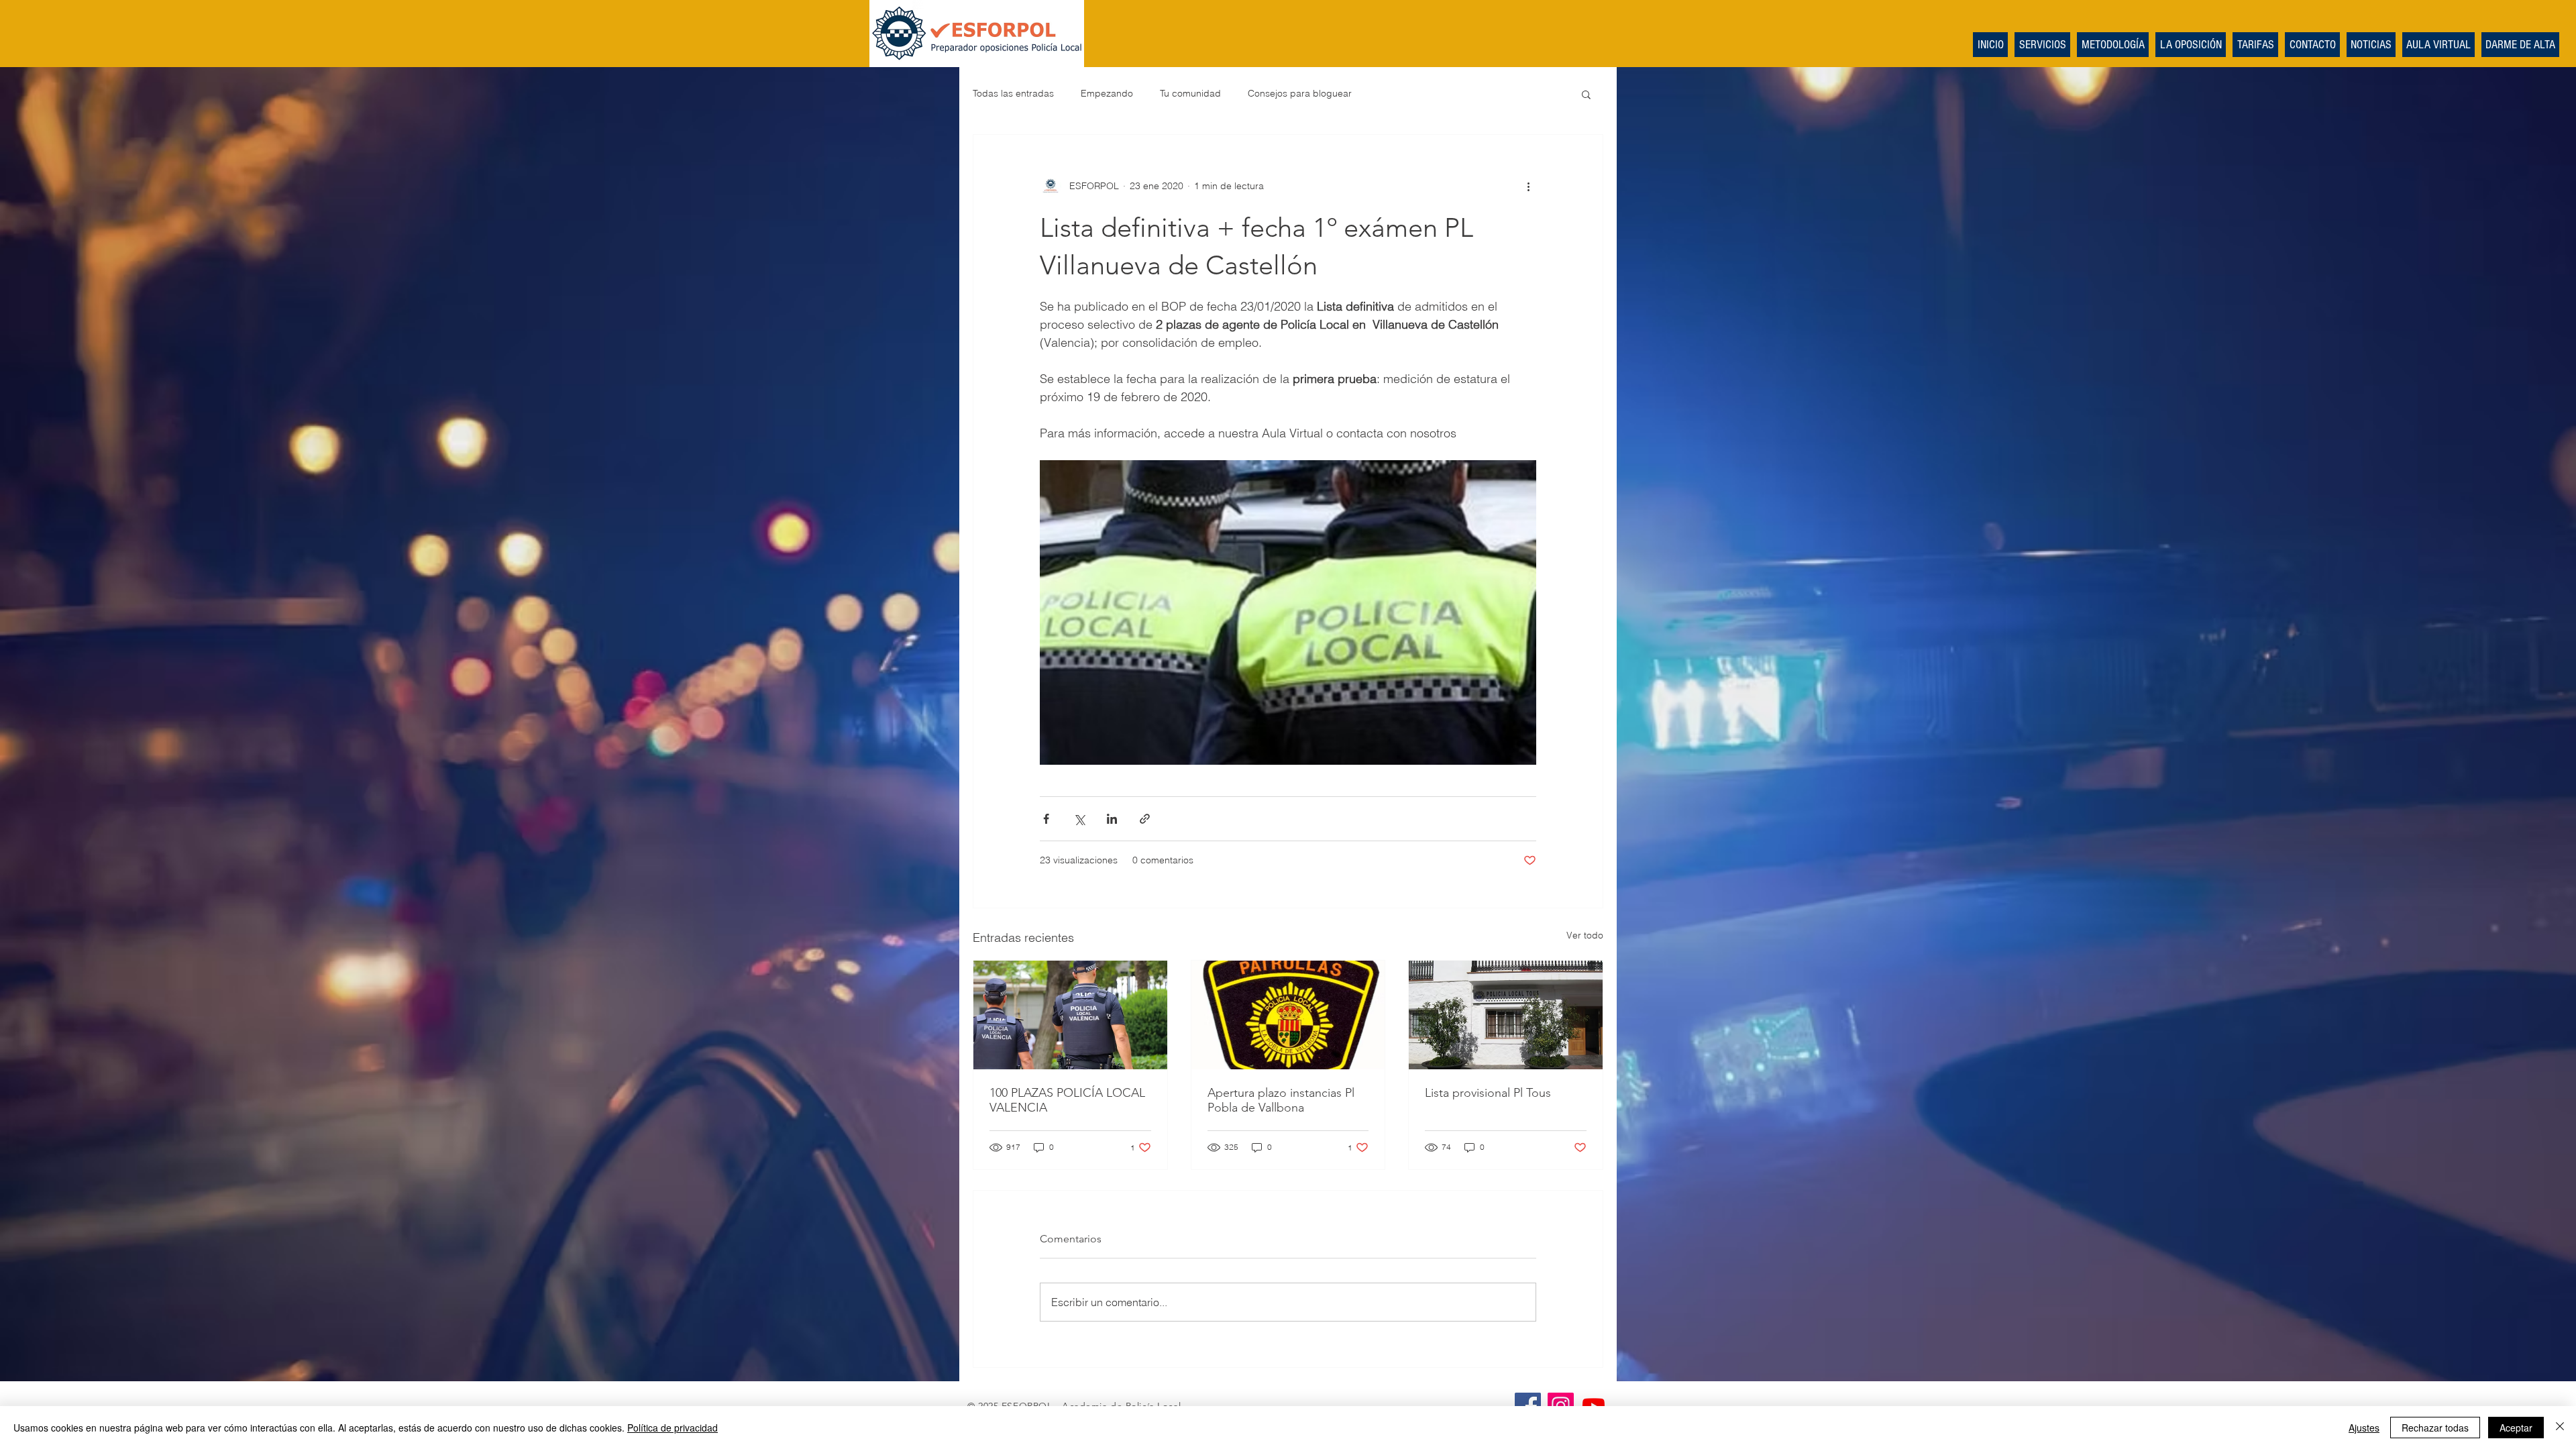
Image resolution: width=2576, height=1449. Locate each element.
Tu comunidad (1190, 93)
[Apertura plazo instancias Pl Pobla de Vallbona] (1288, 1015)
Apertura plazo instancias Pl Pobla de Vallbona (1281, 1100)
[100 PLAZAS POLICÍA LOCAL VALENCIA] (1070, 1015)
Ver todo (1585, 935)
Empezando (1107, 93)
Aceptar (2516, 1428)
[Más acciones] (1528, 186)
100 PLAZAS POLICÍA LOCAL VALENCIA (1067, 1100)
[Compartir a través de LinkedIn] (1112, 819)
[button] (1586, 94)
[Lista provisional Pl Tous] (1506, 1015)
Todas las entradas (1013, 93)
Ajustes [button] (2364, 1428)
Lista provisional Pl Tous (1488, 1093)
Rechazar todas (2435, 1428)
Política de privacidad (673, 1428)
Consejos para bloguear (1300, 93)
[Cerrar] (2560, 1428)
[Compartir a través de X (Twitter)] (1079, 819)
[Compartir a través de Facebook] (1046, 819)
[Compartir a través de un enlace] (1145, 819)
